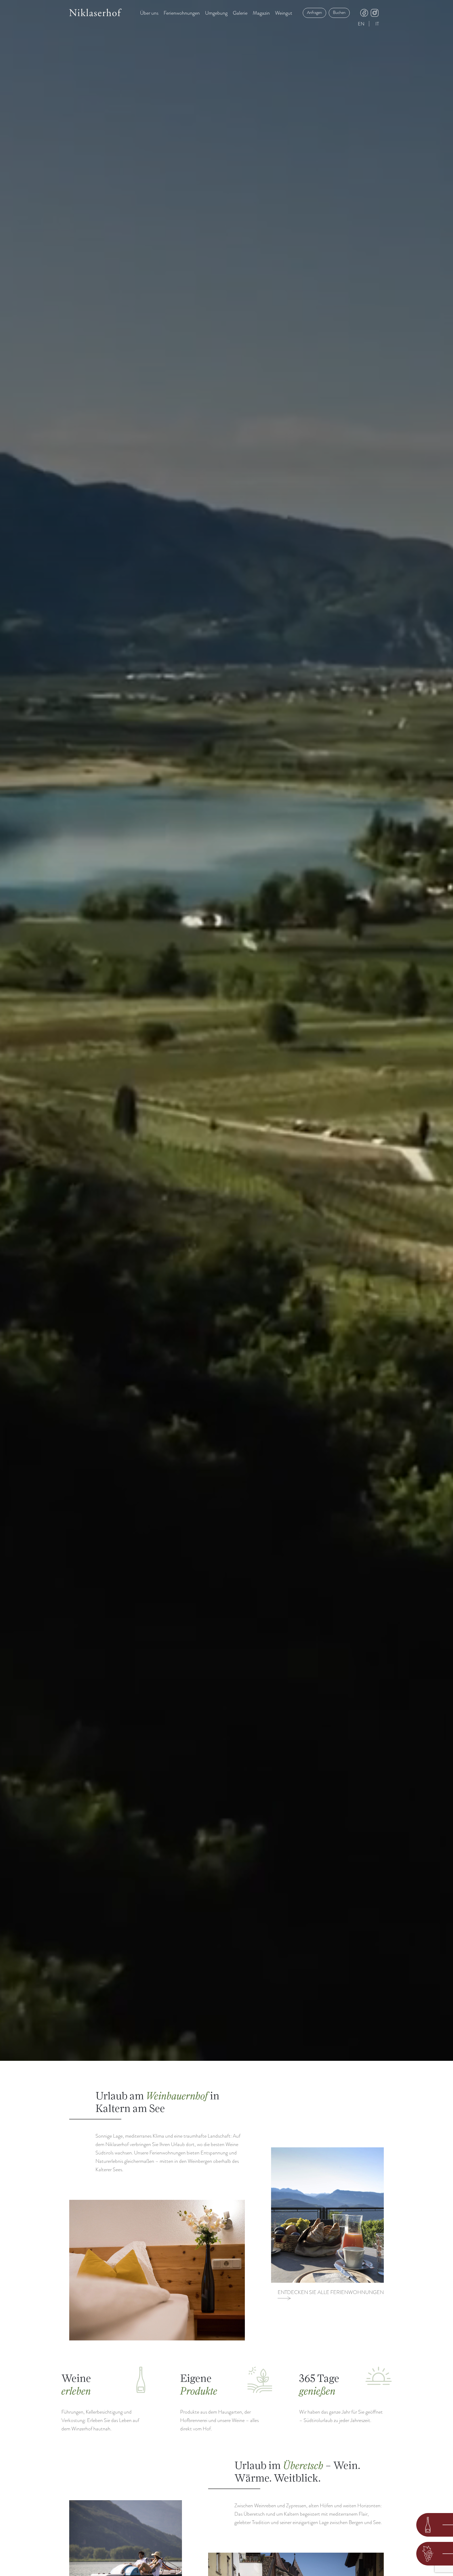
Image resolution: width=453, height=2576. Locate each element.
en (361, 24)
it (377, 24)
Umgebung (216, 13)
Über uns (149, 13)
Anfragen (314, 13)
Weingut (284, 13)
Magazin (261, 13)
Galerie (240, 13)
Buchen (339, 13)
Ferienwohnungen (182, 13)
